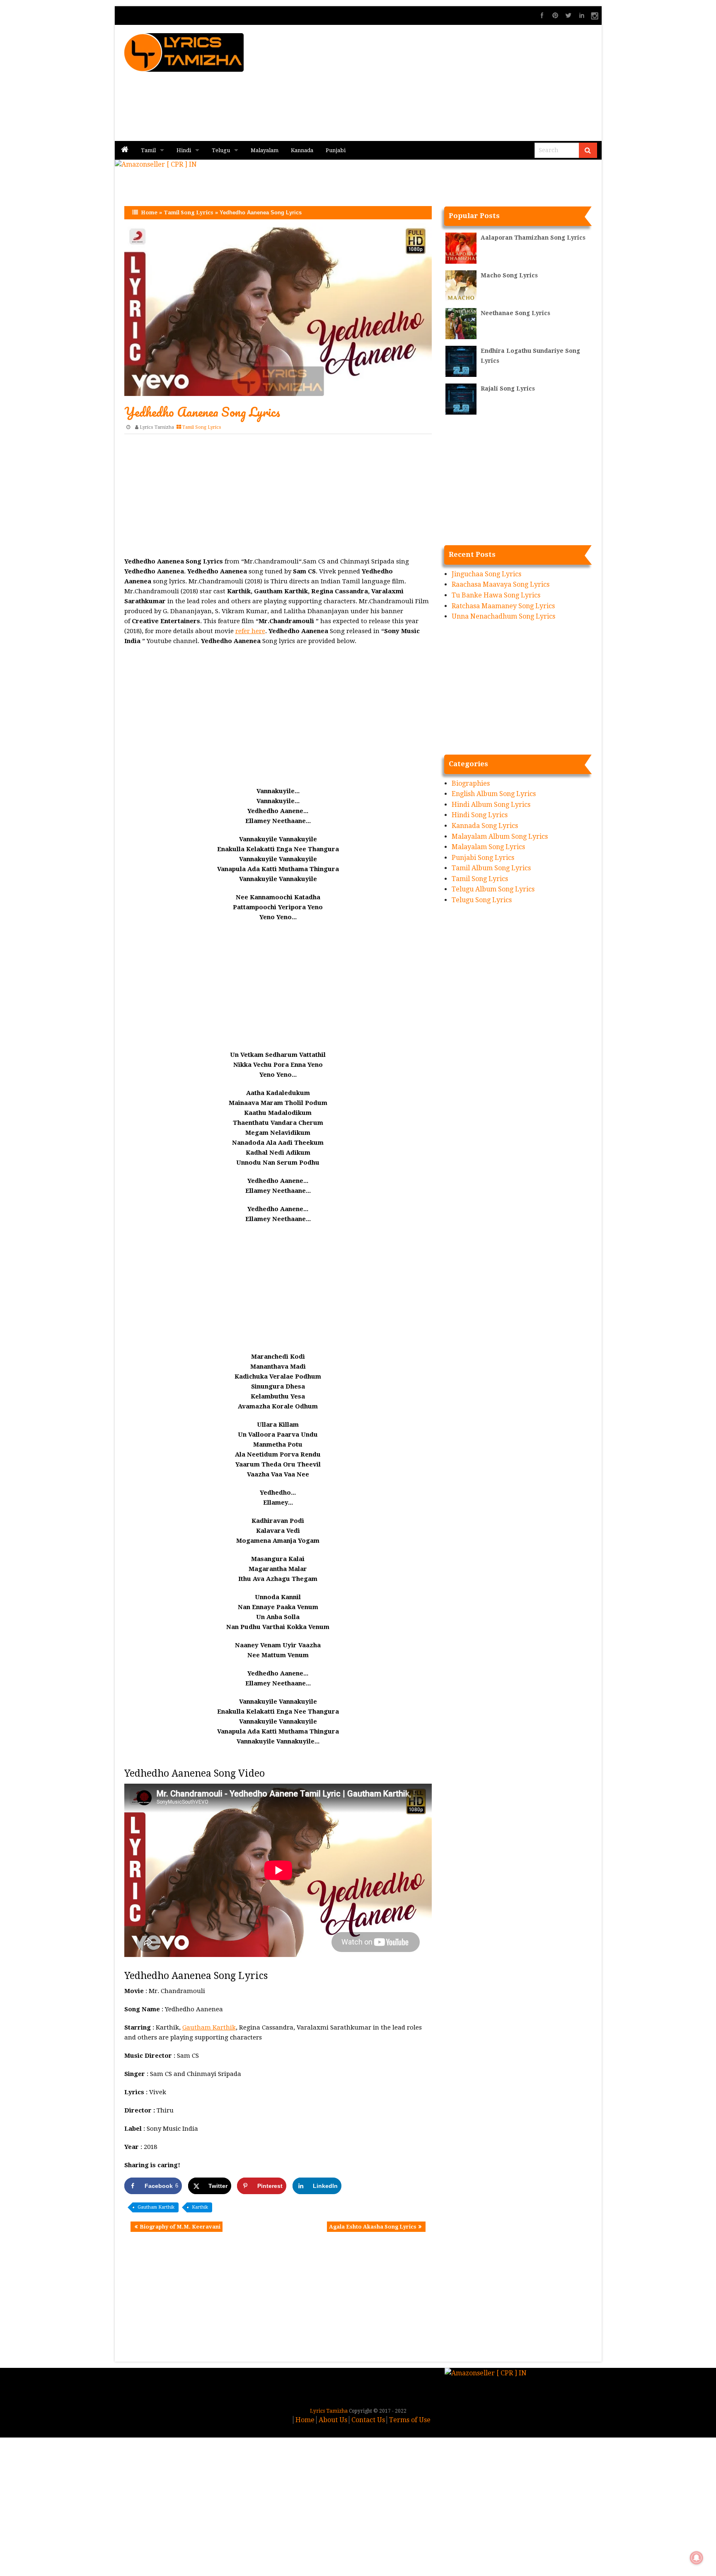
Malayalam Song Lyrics (488, 847)
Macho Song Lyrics (509, 275)
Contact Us (368, 2420)
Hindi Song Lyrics (480, 815)
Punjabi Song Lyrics (483, 858)
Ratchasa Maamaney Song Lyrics (503, 606)
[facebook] (542, 15)
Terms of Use (410, 2420)
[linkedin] (582, 15)
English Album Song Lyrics (494, 794)
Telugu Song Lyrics (482, 900)
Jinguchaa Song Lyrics (486, 574)
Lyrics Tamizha (157, 427)
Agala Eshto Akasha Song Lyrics (373, 2227)
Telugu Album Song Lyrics (493, 889)
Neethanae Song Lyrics (515, 313)
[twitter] (568, 15)
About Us (333, 2420)
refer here (250, 631)
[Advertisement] (458, 83)
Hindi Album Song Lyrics (491, 805)
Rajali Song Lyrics (508, 388)
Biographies (471, 783)
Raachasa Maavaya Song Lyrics (501, 584)
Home (149, 212)
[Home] (125, 150)
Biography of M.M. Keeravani (180, 2227)
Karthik (200, 2207)
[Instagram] (595, 15)
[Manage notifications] (697, 2558)
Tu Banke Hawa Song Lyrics (496, 595)
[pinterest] (555, 15)
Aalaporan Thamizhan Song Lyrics (533, 238)
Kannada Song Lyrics (485, 826)
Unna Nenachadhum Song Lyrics (503, 616)
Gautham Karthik (209, 2027)
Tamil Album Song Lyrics (491, 868)
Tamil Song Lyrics (189, 212)
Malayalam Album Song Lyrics (500, 836)
